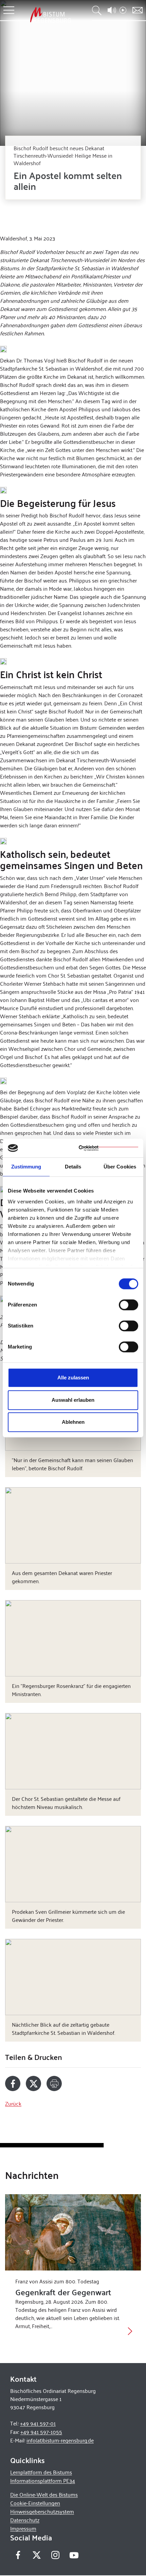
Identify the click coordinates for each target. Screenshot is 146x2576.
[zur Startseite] (51, 15)
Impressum (23, 2528)
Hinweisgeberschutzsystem (42, 2511)
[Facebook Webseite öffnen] (18, 2555)
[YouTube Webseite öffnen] (74, 2554)
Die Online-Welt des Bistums (44, 2494)
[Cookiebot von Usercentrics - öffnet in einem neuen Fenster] (108, 1148)
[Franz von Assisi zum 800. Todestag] (73, 2232)
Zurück (13, 2103)
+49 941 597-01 (38, 2423)
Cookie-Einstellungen (35, 2503)
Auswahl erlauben (73, 1400)
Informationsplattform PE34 (43, 2481)
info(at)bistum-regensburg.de (60, 2440)
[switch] (129, 1305)
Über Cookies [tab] (120, 1167)
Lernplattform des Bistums (41, 2472)
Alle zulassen (73, 1378)
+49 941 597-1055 (41, 2432)
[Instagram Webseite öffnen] (55, 2555)
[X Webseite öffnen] (36, 2555)
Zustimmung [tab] (26, 1167)
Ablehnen (73, 1422)
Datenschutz (25, 2520)
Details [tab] (73, 1167)
